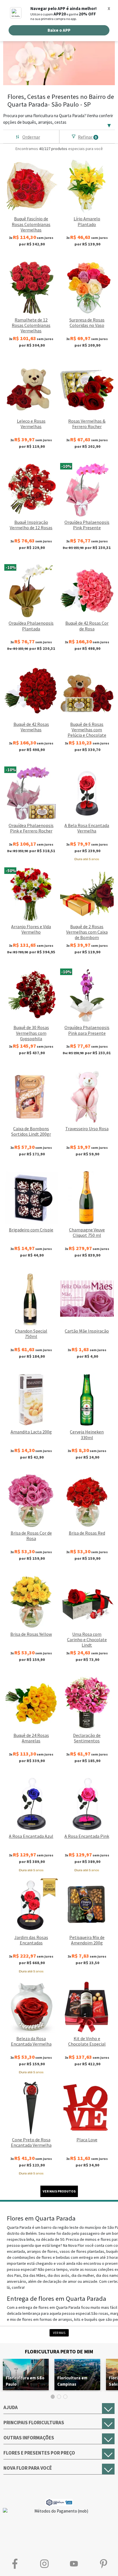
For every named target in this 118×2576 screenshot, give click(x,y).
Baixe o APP (59, 30)
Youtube (74, 2564)
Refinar (87, 137)
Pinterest (103, 2564)
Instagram (44, 2564)
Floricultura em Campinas (72, 2381)
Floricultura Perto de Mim (59, 2352)
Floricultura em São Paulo (25, 2381)
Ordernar (31, 137)
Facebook (15, 2564)
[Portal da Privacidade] (59, 2502)
